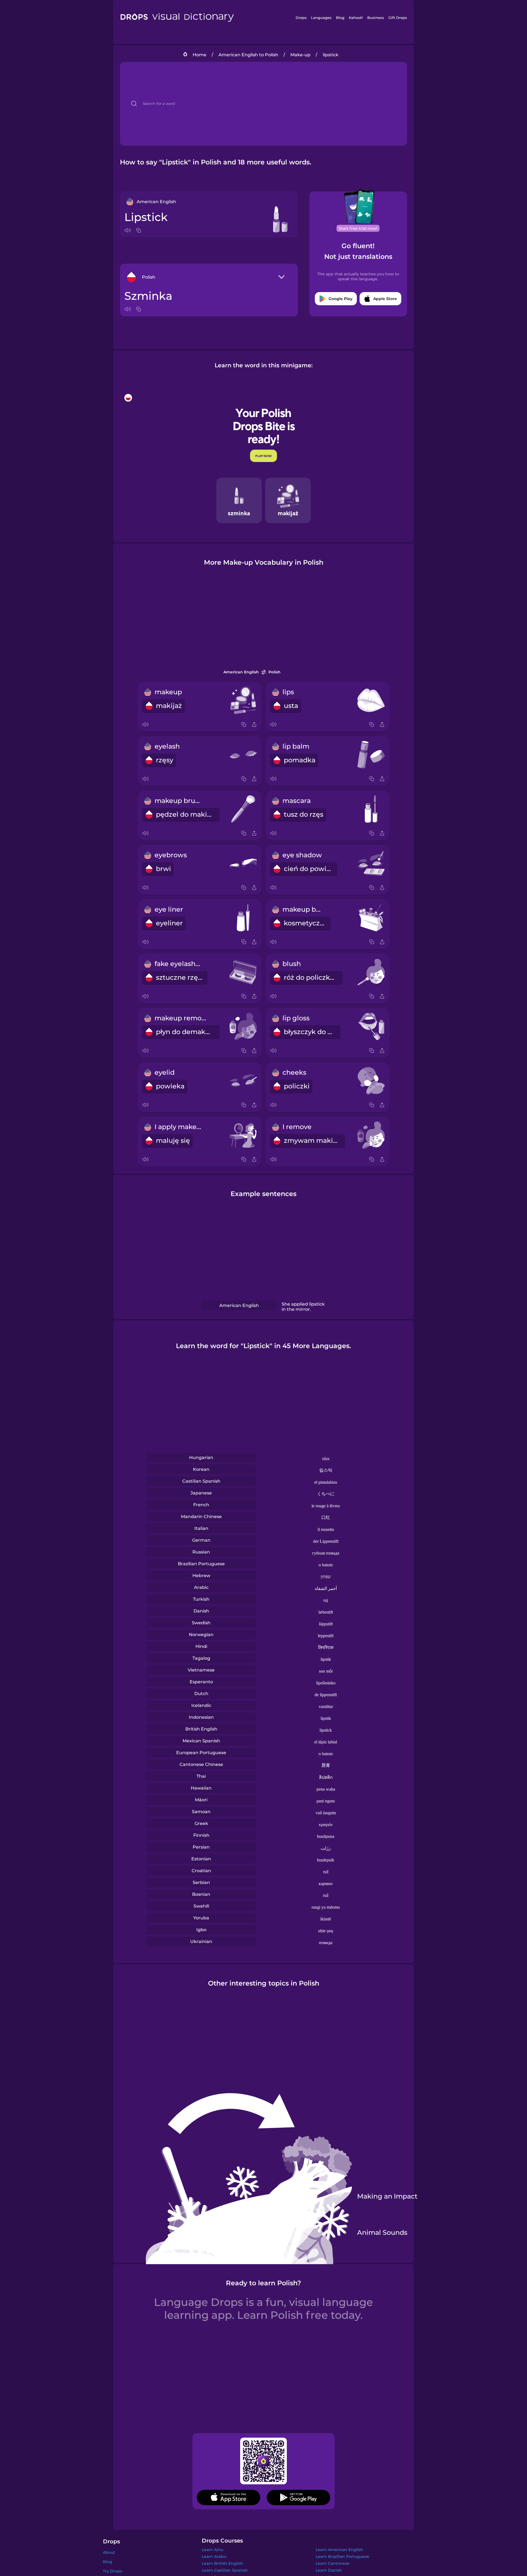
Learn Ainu (212, 2550)
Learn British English (222, 2563)
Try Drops (113, 2571)
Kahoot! (356, 18)
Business (376, 18)
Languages (321, 18)
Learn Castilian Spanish (225, 2570)
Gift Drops (398, 18)
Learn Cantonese (333, 2563)
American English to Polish (248, 55)
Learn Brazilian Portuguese (342, 2557)
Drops (301, 18)
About (109, 2552)
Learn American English (339, 2550)
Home (200, 55)
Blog (340, 18)
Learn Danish (329, 2570)
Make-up (300, 55)
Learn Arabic (214, 2557)
